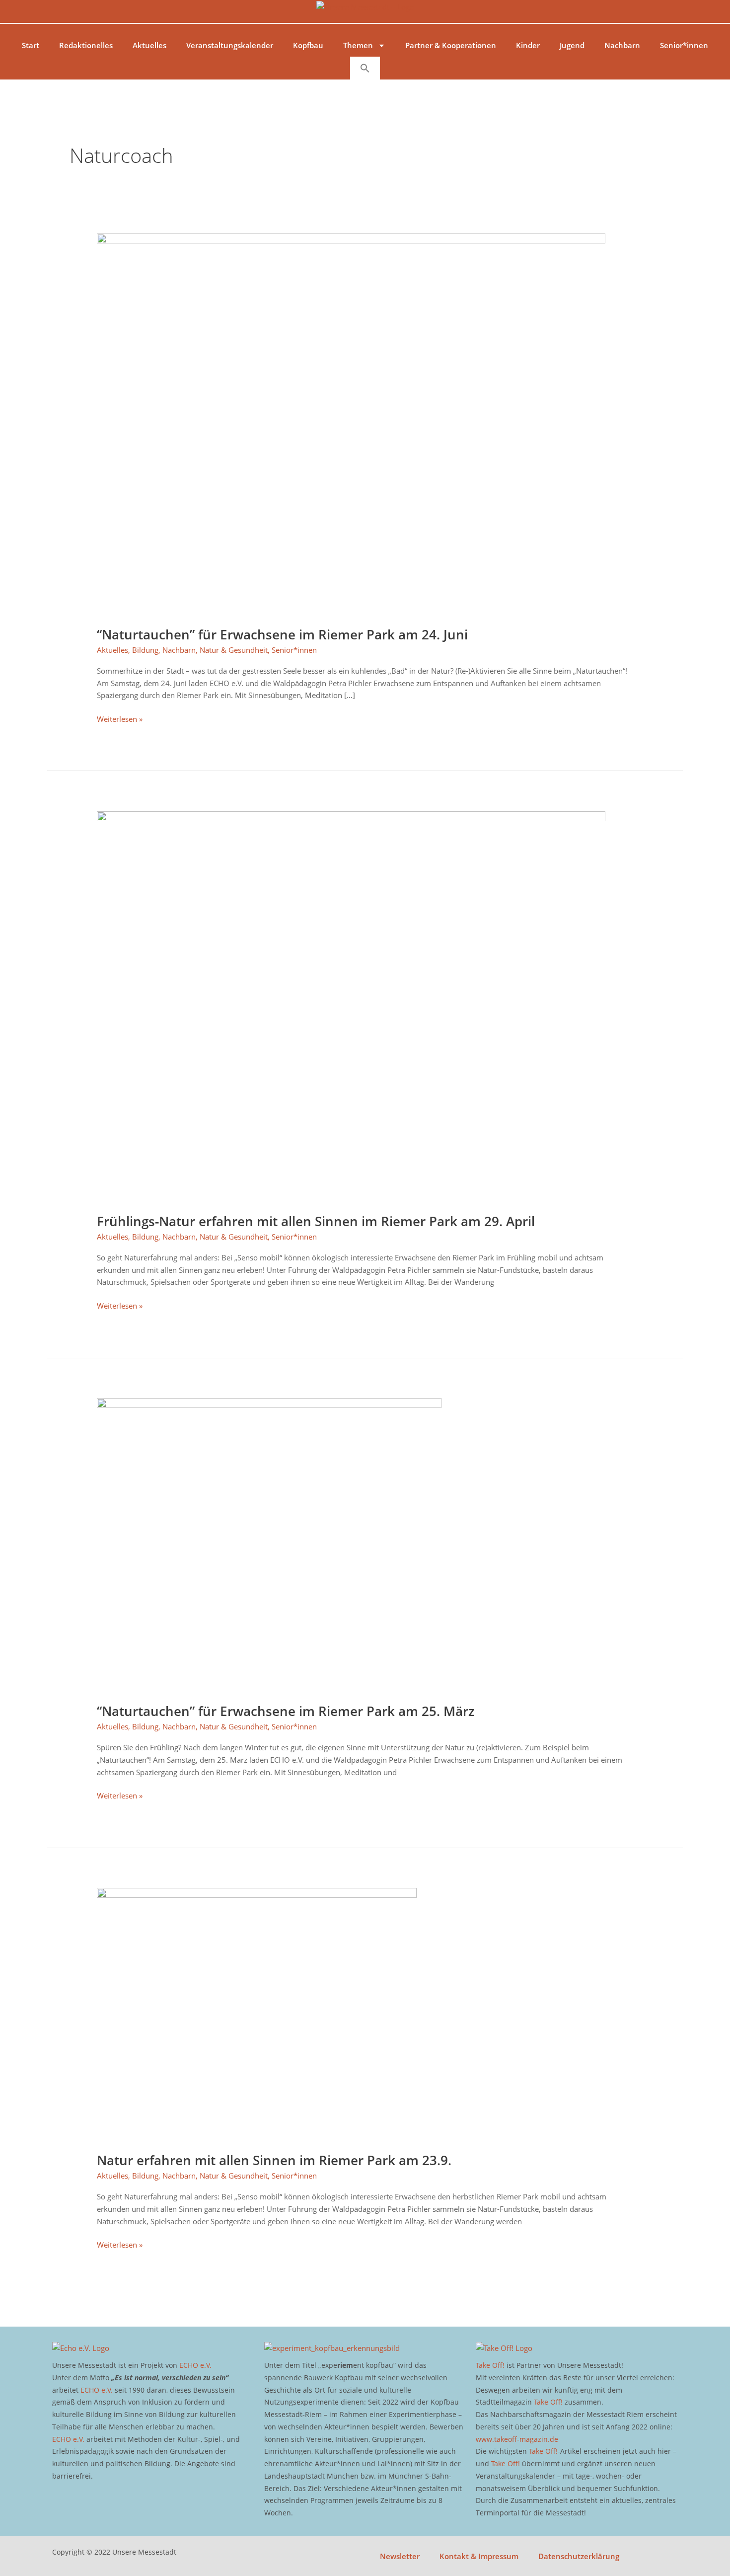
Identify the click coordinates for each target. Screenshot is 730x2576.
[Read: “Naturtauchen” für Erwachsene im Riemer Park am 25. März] (269, 1544)
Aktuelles (149, 45)
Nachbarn (622, 45)
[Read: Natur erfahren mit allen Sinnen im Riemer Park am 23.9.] (257, 2014)
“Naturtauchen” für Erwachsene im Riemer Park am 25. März (286, 1711)
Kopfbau (308, 45)
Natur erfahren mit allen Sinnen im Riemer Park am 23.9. (274, 2160)
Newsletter (400, 2556)
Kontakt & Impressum (479, 2556)
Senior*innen (684, 45)
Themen (358, 45)
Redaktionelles (86, 45)
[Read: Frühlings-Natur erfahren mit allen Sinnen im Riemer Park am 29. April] (351, 1006)
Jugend (572, 45)
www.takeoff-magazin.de (517, 2439)
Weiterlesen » (120, 718)
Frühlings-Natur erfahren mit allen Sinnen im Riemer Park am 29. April (316, 1221)
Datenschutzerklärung (579, 2556)
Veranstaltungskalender (230, 45)
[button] (365, 68)
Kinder (528, 45)
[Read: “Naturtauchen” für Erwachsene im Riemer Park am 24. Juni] (351, 423)
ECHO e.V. (195, 2365)
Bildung (145, 650)
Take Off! (490, 2365)
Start (31, 45)
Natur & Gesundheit (234, 650)
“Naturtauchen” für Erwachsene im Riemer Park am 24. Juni (282, 634)
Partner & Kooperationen (451, 45)
